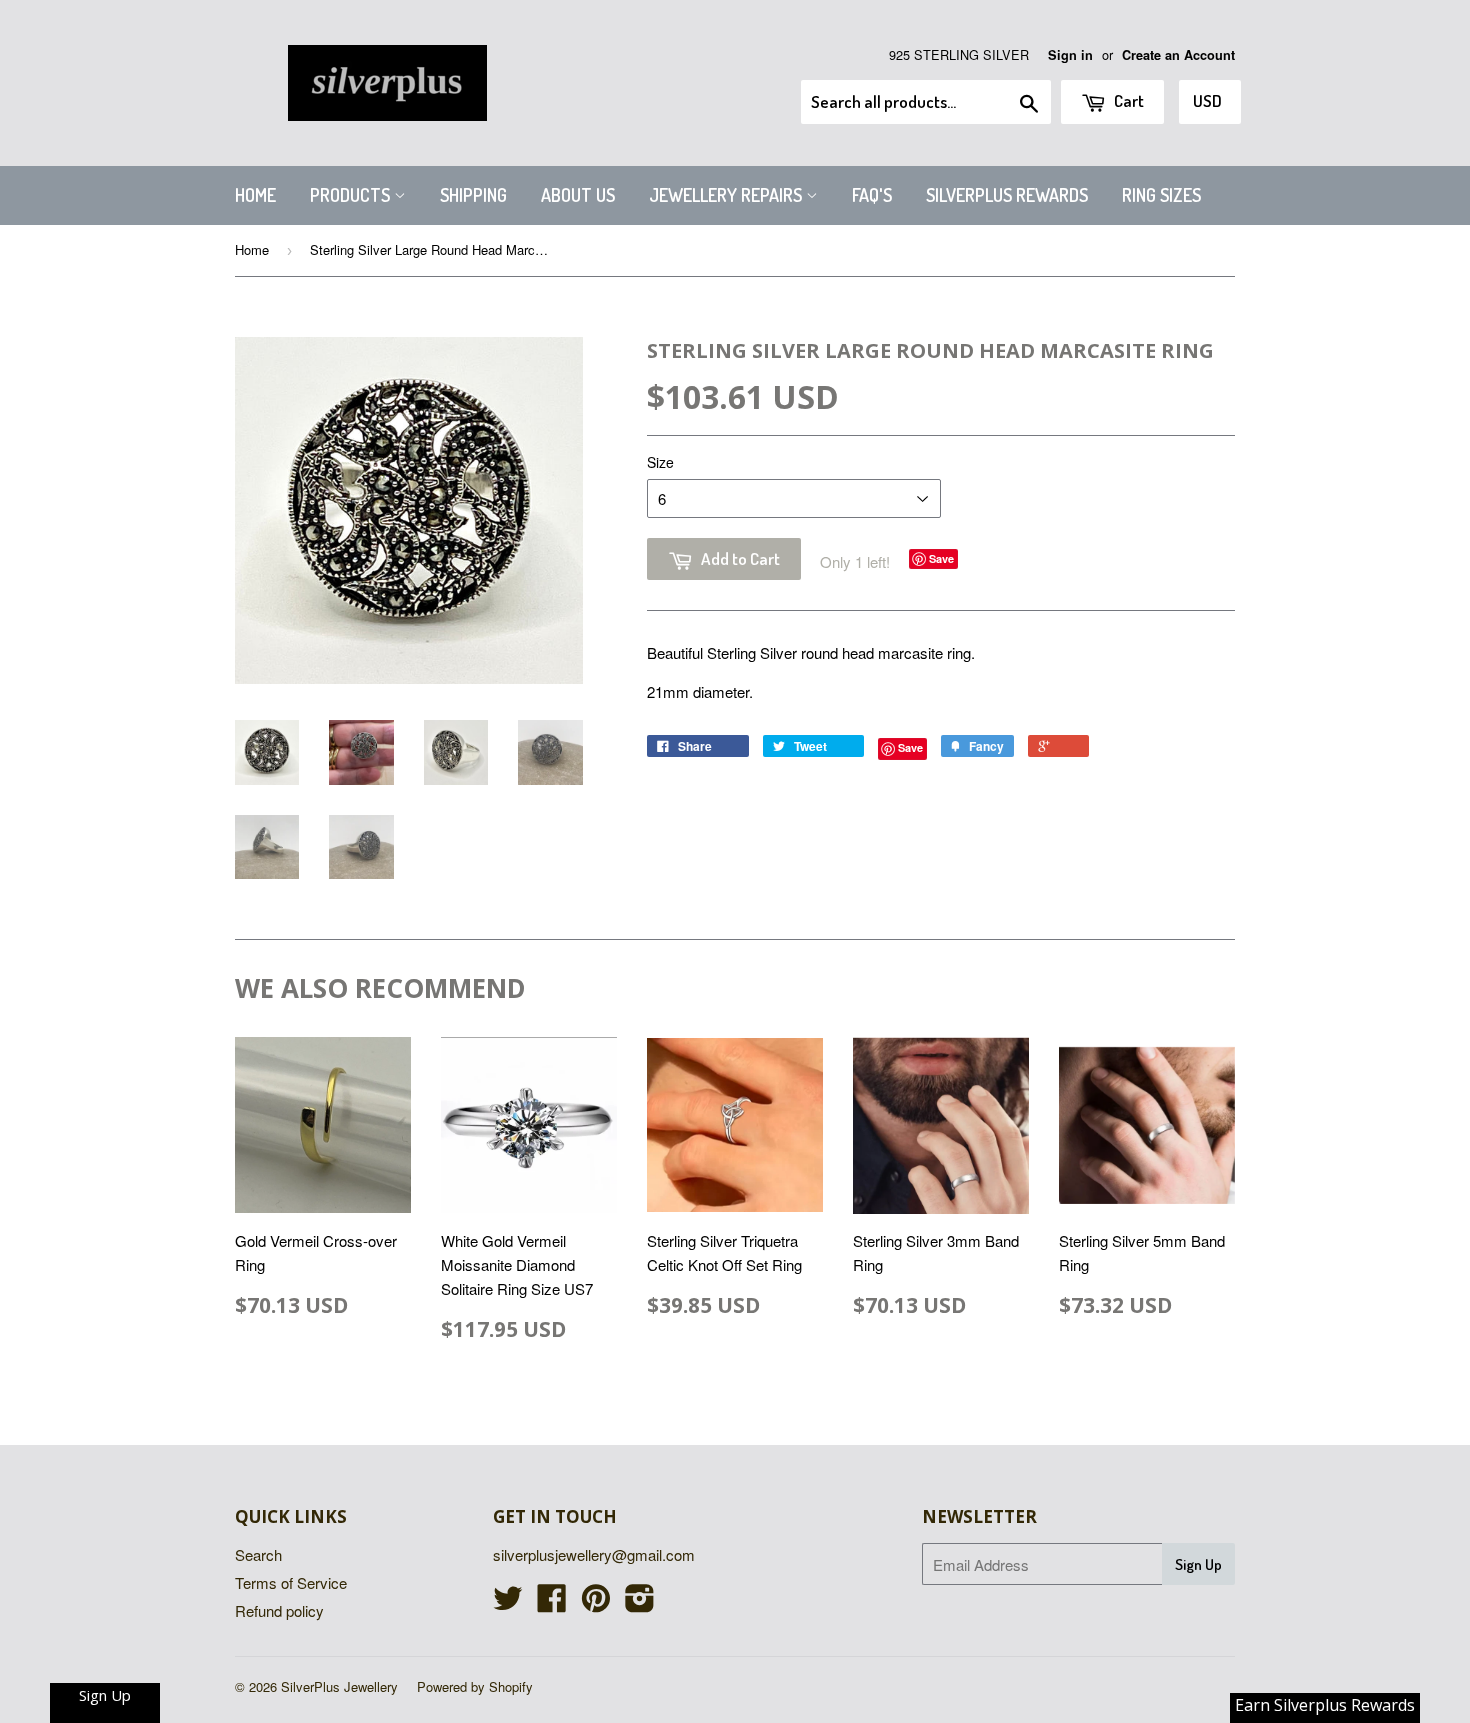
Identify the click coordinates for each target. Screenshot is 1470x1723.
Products (352, 195)
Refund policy (279, 1610)
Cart (1127, 100)
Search (258, 1554)
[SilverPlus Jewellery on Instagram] (640, 1603)
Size (660, 462)
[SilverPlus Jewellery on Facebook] (552, 1603)
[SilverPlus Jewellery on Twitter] (508, 1603)
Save (941, 558)
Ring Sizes (1161, 195)
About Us (578, 195)
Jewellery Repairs (727, 195)
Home (255, 195)
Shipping (473, 195)
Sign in (1070, 55)
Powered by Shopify (475, 1686)
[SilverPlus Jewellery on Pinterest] (596, 1603)
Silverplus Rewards (1007, 195)
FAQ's (872, 195)
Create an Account (1178, 55)
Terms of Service (291, 1582)
